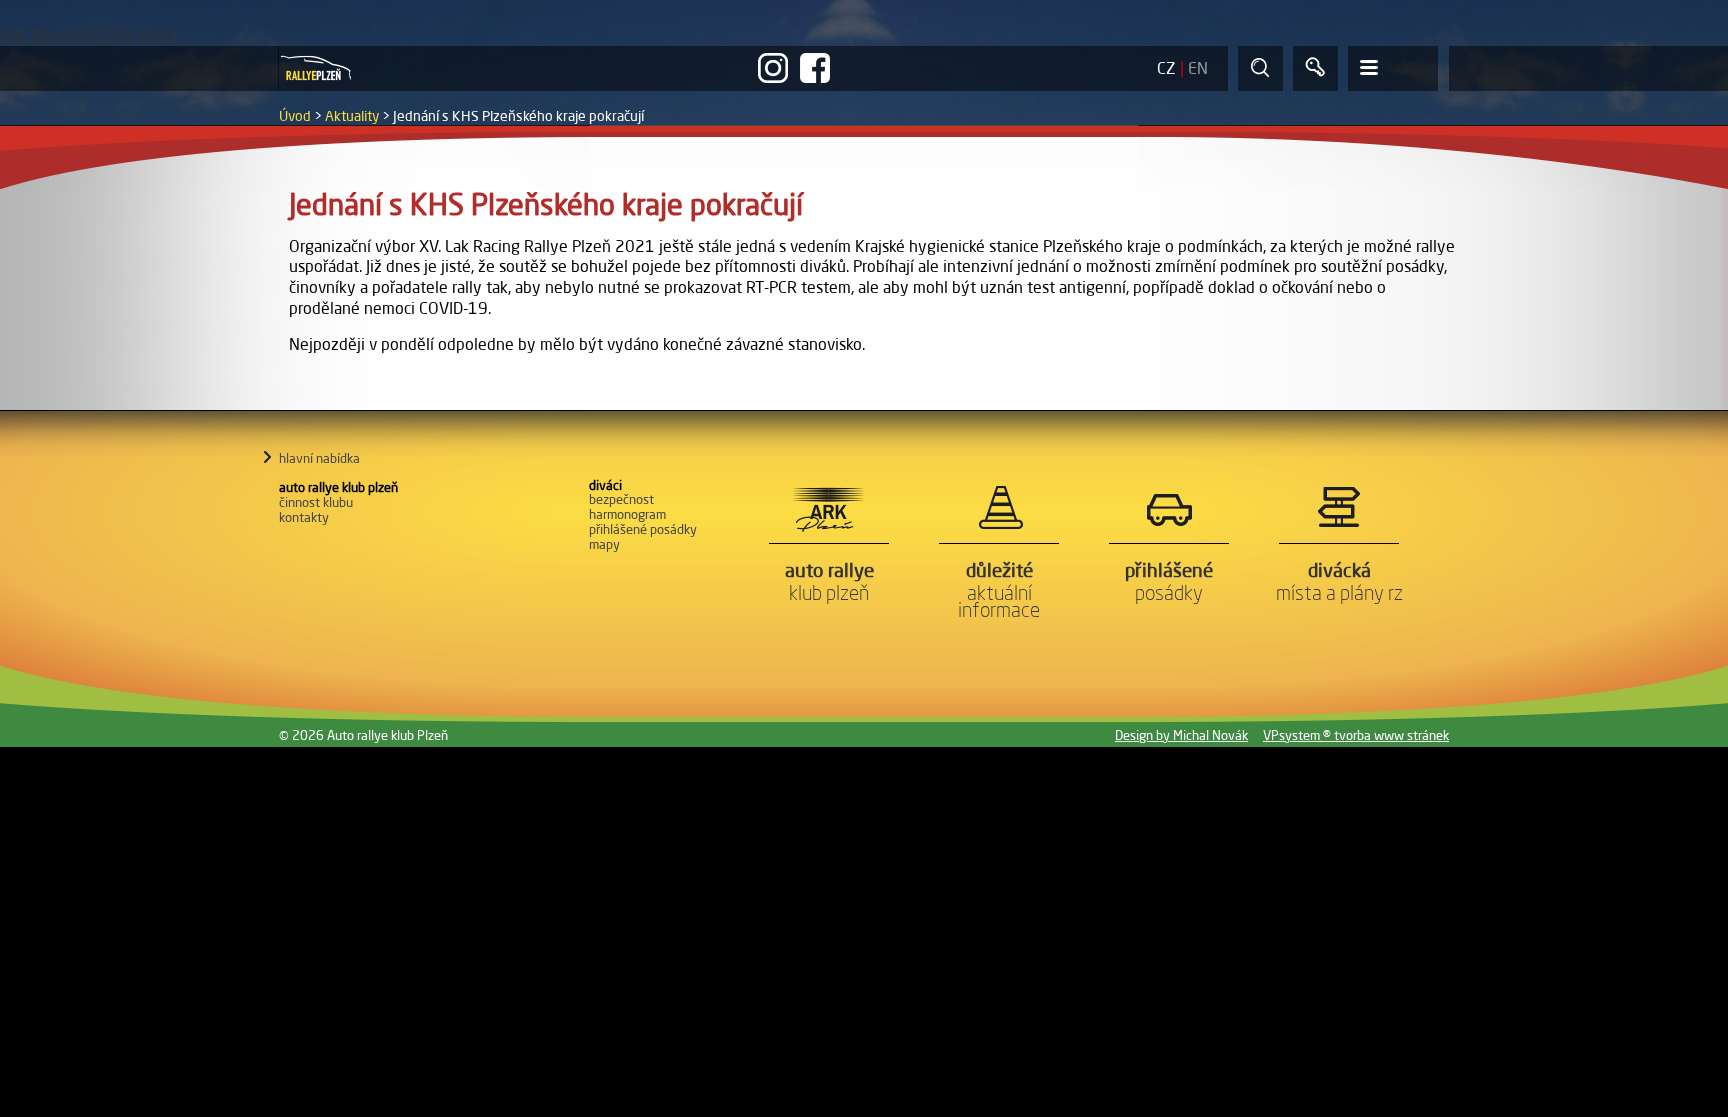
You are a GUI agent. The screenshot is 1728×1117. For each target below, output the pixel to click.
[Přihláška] (1315, 68)
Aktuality (352, 116)
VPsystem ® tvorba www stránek (1356, 735)
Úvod (295, 116)
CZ (1166, 68)
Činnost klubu (316, 502)
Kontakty (304, 517)
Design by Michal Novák (1181, 735)
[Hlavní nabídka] (1393, 68)
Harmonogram (627, 514)
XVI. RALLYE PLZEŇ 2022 (89, 35)
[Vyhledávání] (1260, 68)
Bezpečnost (621, 499)
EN (1198, 68)
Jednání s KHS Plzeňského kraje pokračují (518, 116)
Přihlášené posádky (643, 529)
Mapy (604, 544)
